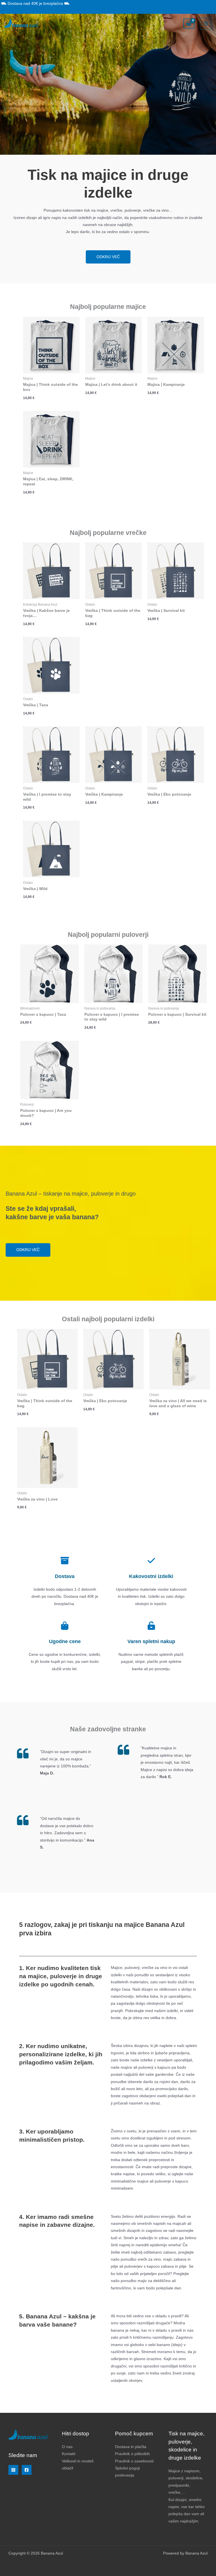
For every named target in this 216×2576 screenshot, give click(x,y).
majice (126, 2067)
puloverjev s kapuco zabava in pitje (155, 2266)
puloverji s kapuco (154, 2067)
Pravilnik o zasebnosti (134, 2461)
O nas (67, 2447)
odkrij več (108, 257)
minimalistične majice (130, 2181)
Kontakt (69, 2454)
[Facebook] (27, 2470)
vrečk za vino (149, 2259)
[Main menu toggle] (206, 24)
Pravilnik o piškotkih (132, 2454)
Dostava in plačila (131, 2447)
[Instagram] (13, 2470)
